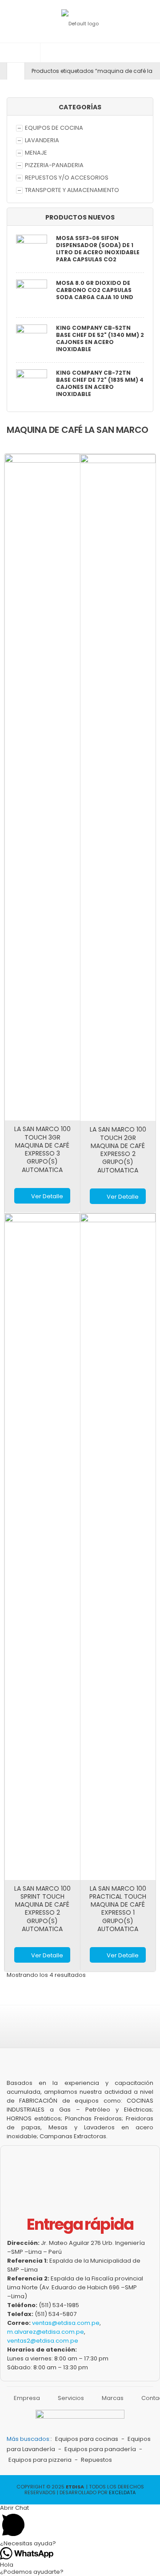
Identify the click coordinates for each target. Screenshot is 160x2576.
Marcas (113, 2398)
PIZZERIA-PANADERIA (54, 165)
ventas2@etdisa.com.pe (43, 2341)
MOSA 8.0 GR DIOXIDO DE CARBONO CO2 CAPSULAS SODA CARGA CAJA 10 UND (95, 290)
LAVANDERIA (42, 140)
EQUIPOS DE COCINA (54, 128)
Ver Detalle (47, 1196)
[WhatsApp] (121, 2031)
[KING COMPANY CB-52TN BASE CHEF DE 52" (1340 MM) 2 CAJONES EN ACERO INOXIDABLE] (32, 341)
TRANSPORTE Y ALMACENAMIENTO (72, 190)
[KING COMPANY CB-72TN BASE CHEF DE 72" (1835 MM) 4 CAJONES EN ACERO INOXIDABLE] (32, 386)
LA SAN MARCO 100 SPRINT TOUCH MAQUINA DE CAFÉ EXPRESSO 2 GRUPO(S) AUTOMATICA (42, 1909)
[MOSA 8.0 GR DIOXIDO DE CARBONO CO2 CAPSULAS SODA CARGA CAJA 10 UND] (32, 296)
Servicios (71, 2398)
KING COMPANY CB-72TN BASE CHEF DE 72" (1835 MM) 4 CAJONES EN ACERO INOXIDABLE (100, 384)
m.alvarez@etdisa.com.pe (46, 2332)
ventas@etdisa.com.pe (66, 2323)
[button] (20, 53)
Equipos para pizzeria (40, 2460)
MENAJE (36, 153)
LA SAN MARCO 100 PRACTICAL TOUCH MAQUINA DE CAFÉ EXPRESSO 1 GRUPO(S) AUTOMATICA (118, 1909)
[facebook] (32, 2031)
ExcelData (122, 2492)
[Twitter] (77, 2031)
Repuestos (96, 2460)
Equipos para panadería (100, 2449)
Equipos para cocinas (87, 2439)
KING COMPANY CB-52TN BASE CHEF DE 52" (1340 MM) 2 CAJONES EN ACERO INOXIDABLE (100, 339)
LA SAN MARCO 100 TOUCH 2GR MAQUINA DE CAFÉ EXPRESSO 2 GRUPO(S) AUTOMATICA (118, 1150)
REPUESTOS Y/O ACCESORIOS (67, 178)
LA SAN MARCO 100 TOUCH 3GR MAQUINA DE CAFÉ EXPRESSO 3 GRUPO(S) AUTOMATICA (42, 1149)
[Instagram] (55, 2031)
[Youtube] (99, 2031)
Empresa (27, 2398)
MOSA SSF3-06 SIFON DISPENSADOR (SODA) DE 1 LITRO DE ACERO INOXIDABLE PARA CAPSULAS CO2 (98, 249)
